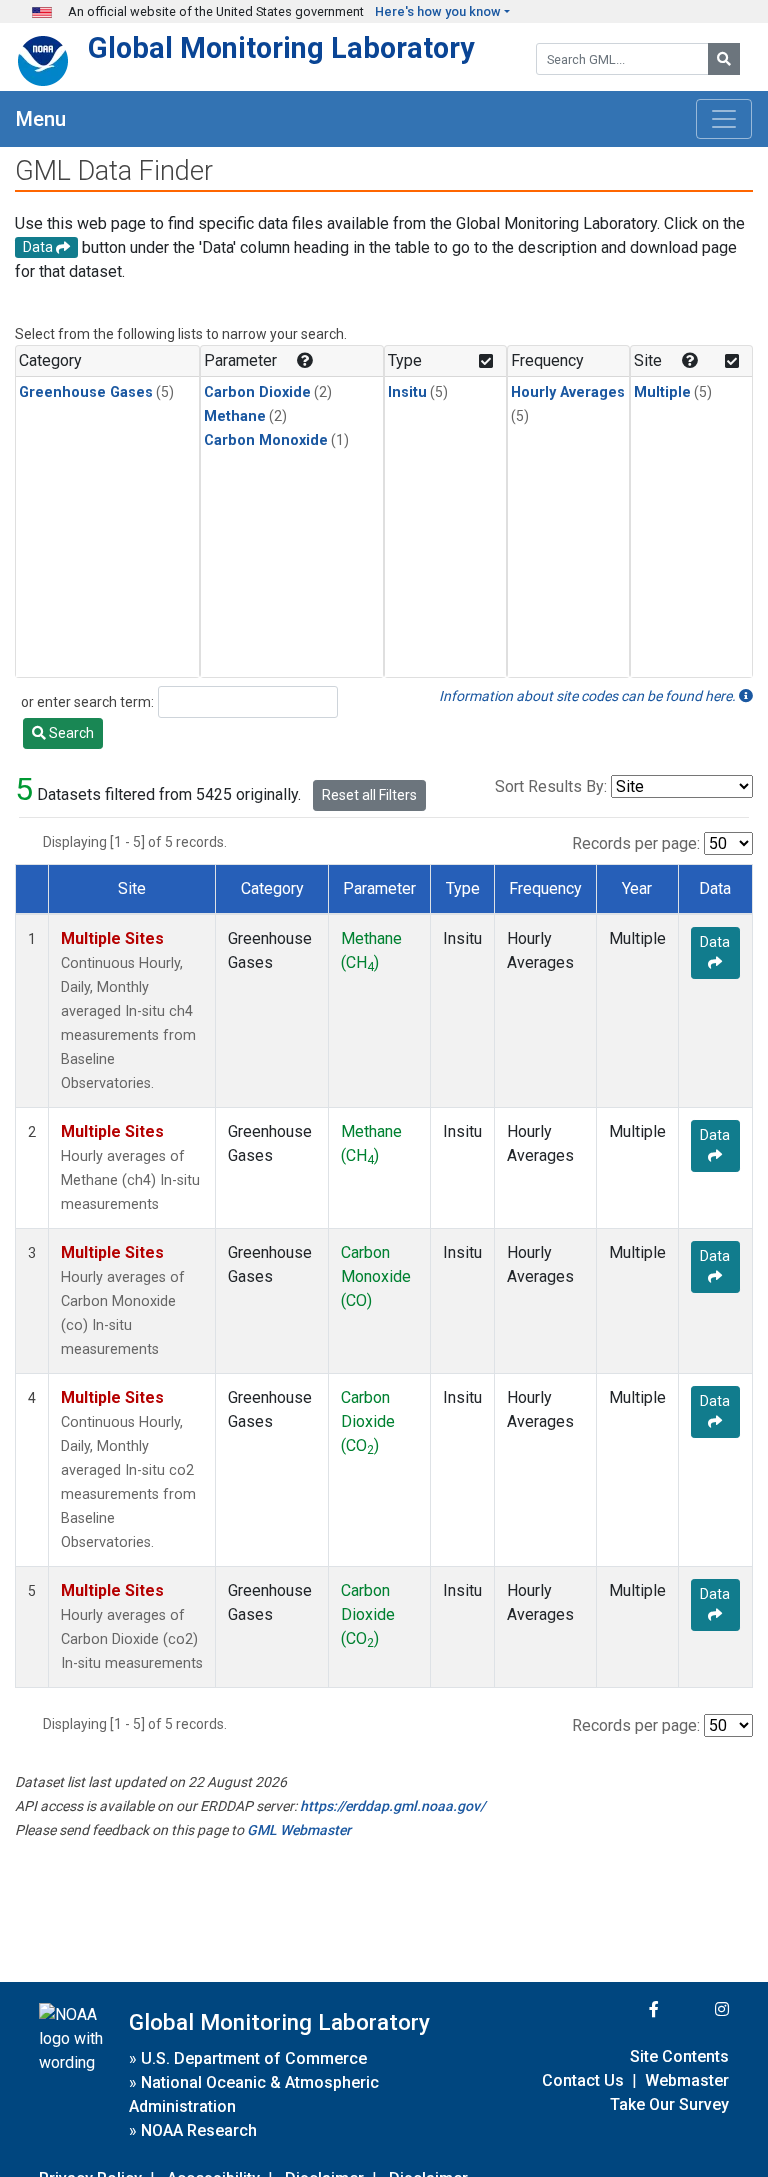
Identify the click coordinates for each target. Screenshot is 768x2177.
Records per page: (636, 843)
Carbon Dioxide (257, 392)
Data (715, 942)
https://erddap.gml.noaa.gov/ (392, 1806)
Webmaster (687, 2080)
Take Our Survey (669, 2104)
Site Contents (679, 2056)
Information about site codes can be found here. (589, 696)
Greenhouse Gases (86, 392)
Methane (235, 416)
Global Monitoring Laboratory (281, 48)
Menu (41, 119)
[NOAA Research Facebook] (627, 2009)
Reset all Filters (369, 795)
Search (70, 733)
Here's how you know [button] (438, 11)
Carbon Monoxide (266, 440)
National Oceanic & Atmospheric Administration (254, 2094)
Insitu (407, 392)
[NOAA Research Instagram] (696, 2009)
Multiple (662, 392)
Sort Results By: (551, 786)
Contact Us (583, 2080)
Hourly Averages (568, 392)
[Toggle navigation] (724, 119)
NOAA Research (199, 2130)
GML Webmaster (299, 1830)
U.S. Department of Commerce (254, 2058)
